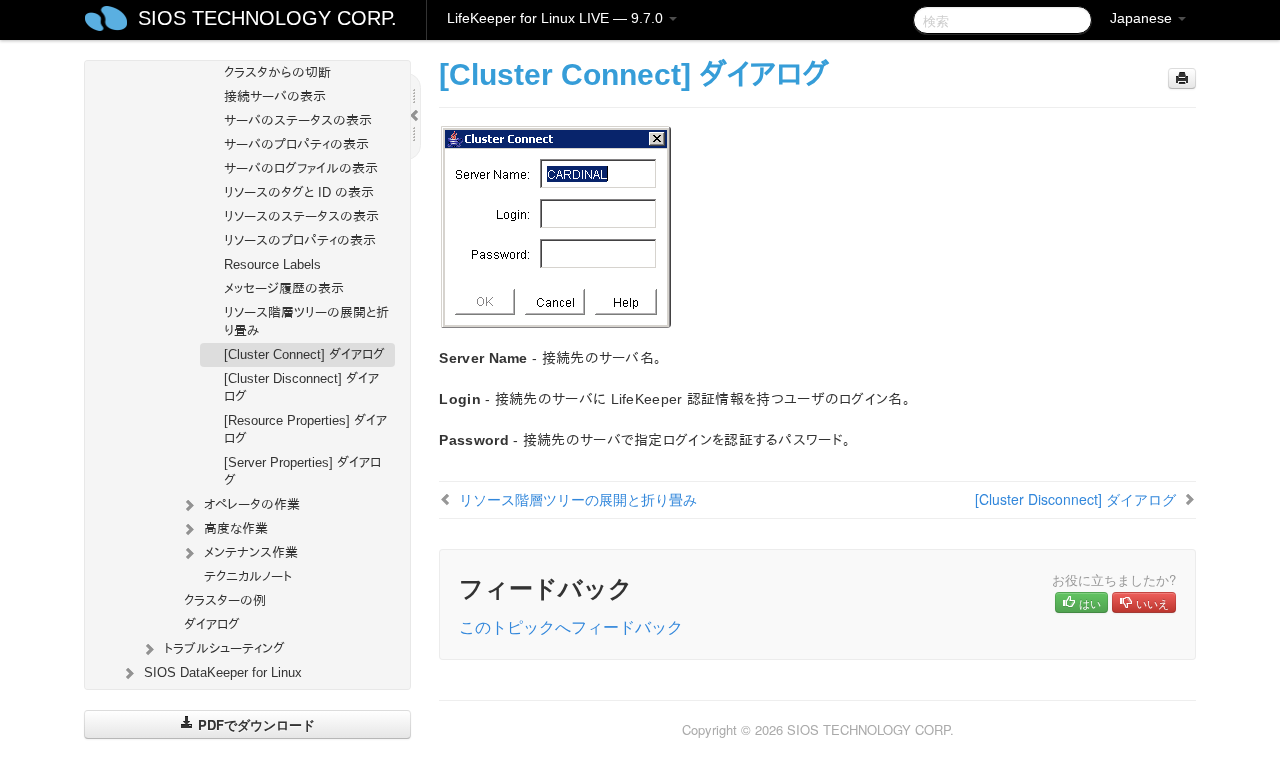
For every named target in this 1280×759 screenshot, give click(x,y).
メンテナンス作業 (251, 552)
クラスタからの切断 (277, 72)
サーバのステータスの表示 (298, 120)
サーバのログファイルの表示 (301, 168)
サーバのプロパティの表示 (296, 144)
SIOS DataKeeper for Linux (223, 672)
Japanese (1143, 18)
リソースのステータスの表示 (301, 216)
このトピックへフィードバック (571, 626)
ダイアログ (212, 624)
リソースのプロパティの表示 (300, 240)
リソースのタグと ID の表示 (299, 192)
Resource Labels (272, 264)
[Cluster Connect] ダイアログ (304, 354)
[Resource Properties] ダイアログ (305, 429)
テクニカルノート (248, 576)
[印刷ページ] (1182, 78)
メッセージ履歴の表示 (284, 288)
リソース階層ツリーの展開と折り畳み (306, 321)
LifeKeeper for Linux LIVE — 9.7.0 (557, 18)
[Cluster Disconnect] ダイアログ (301, 387)
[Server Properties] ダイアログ (302, 471)
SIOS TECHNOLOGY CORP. (267, 18)
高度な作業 (236, 528)
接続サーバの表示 (275, 96)
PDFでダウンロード (254, 724)
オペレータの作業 (252, 504)
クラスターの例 (225, 600)
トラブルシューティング (224, 648)
